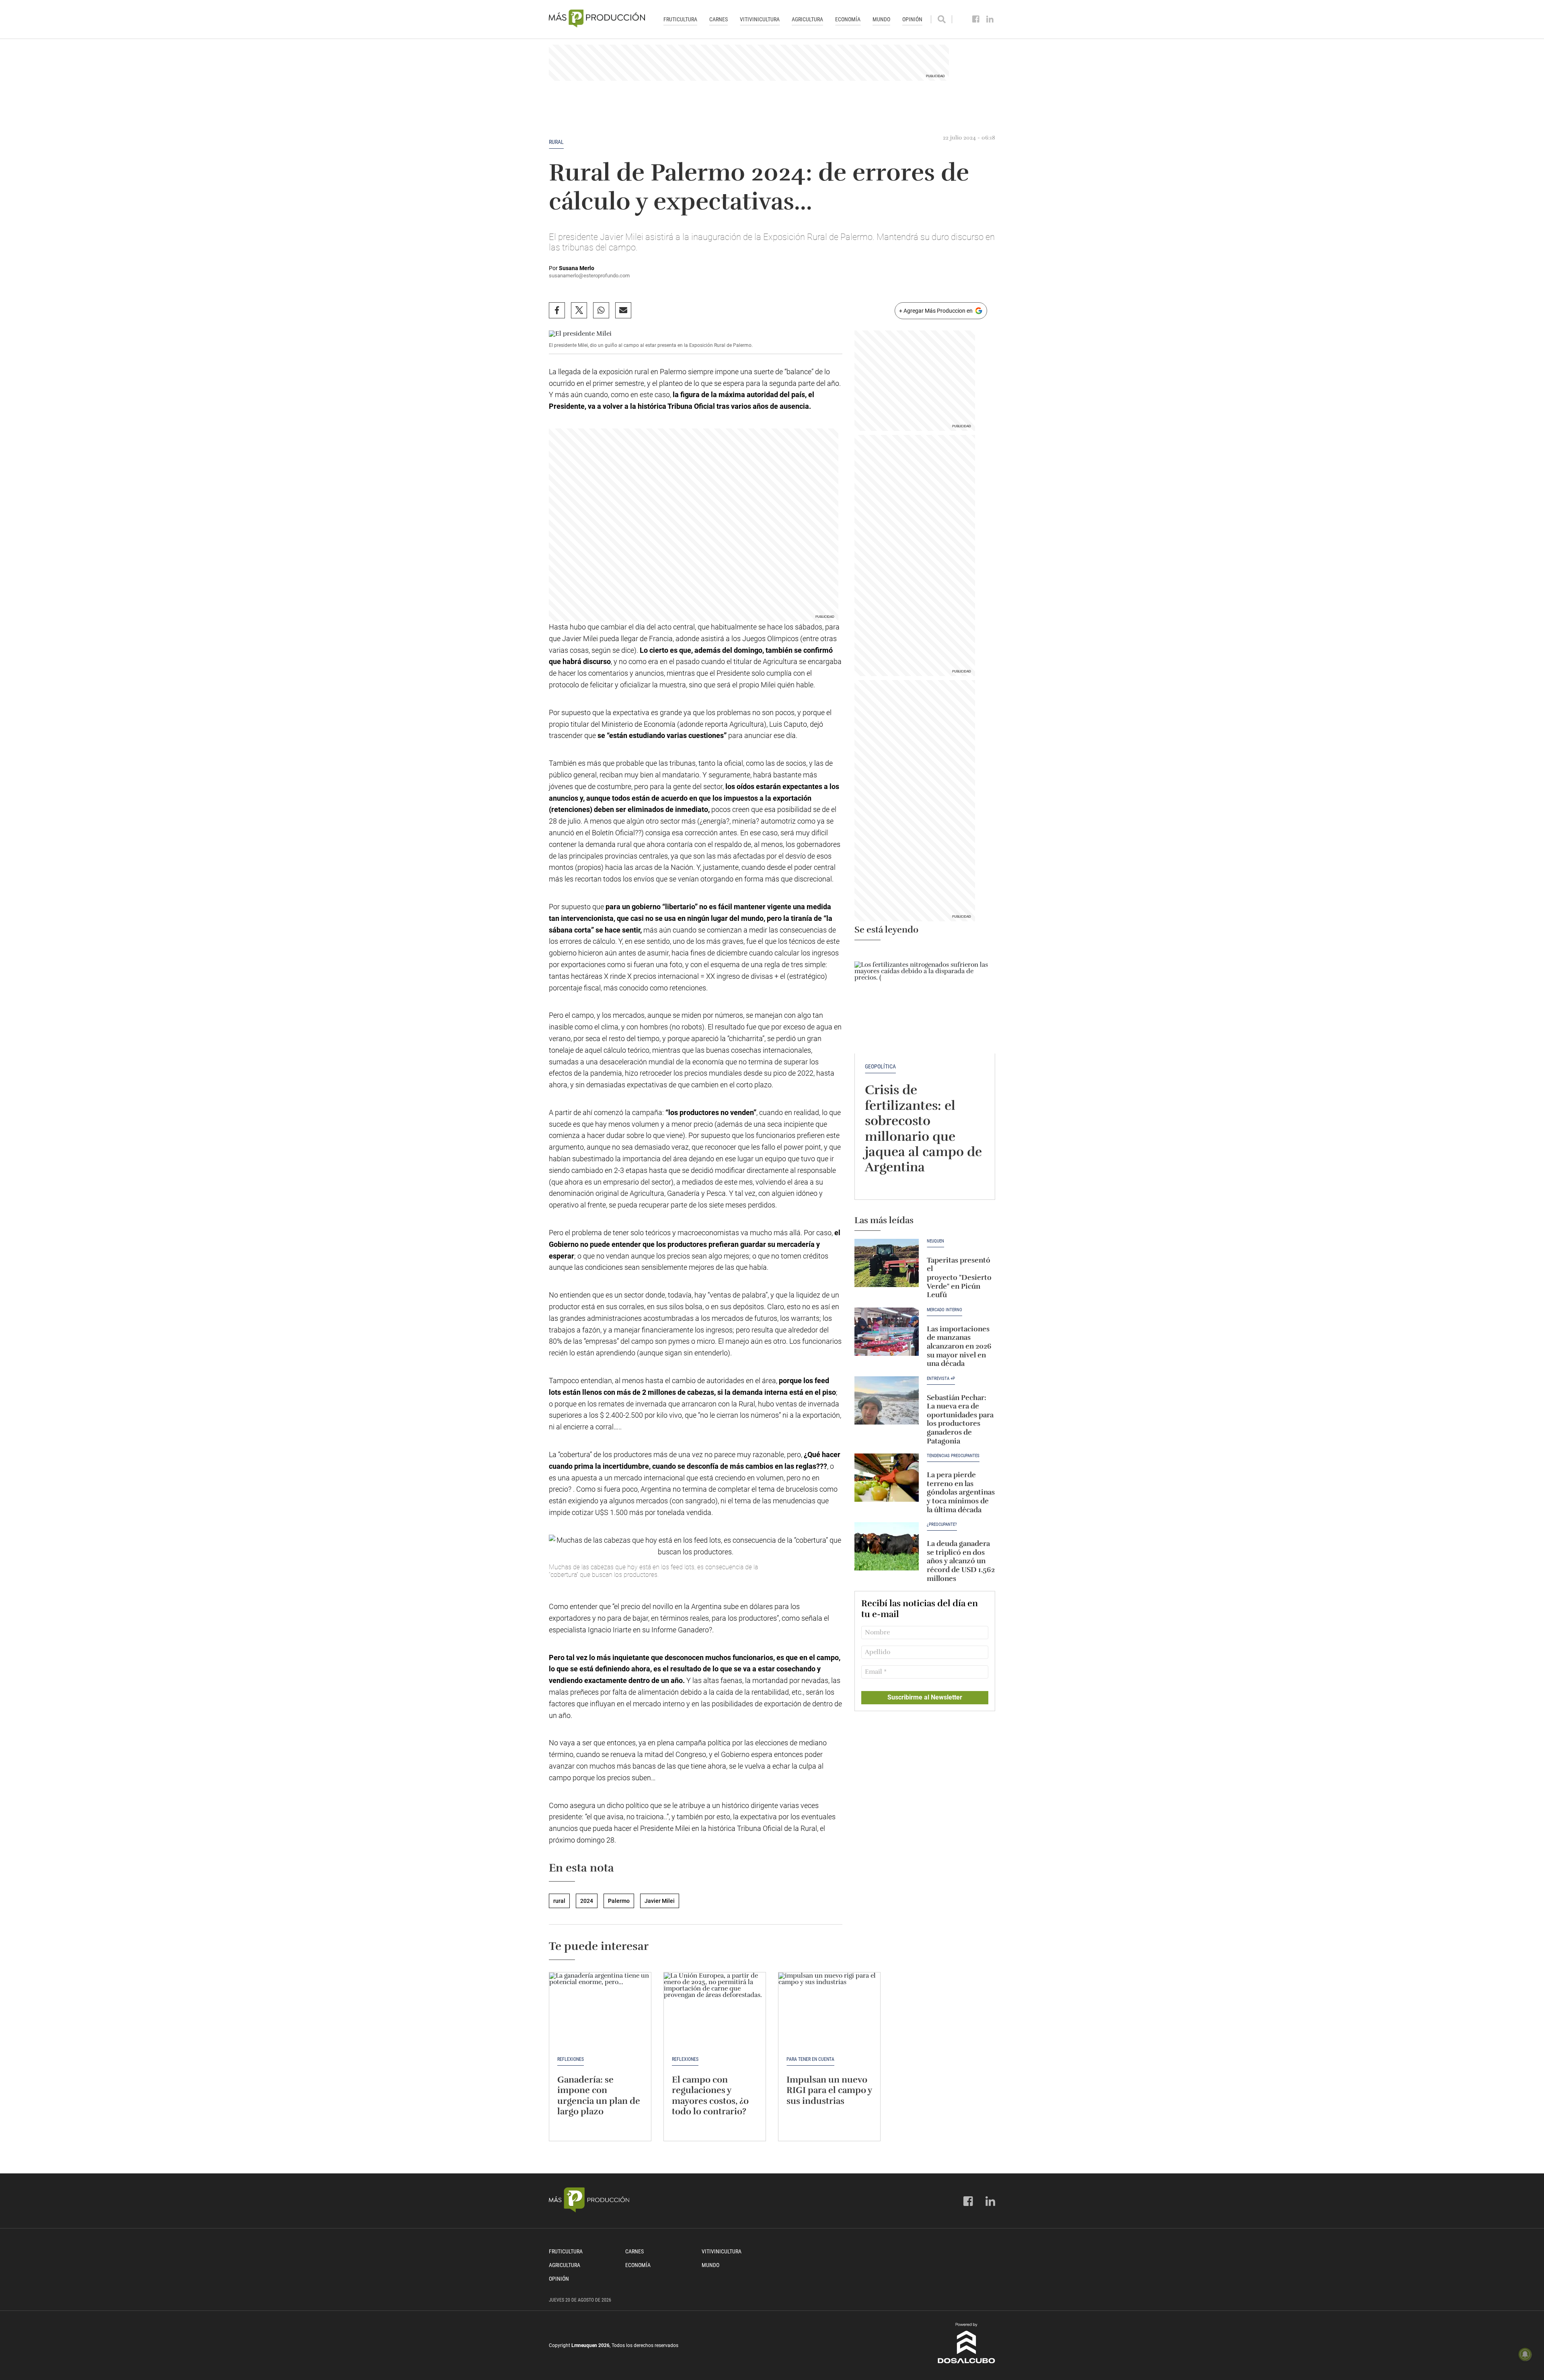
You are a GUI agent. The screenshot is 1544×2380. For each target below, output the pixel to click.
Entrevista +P (941, 1379)
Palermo (619, 1901)
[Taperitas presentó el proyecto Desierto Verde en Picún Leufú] (887, 1263)
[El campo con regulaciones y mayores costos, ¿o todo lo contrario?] (715, 2011)
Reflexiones (571, 2059)
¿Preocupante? (942, 1525)
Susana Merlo (577, 268)
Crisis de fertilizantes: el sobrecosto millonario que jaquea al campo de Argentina (923, 1129)
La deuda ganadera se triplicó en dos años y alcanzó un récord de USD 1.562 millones (961, 1561)
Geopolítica (880, 1066)
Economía (848, 19)
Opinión (912, 19)
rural (556, 142)
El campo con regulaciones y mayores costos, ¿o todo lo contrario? (710, 2095)
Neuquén (935, 1241)
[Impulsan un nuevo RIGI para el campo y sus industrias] (829, 2011)
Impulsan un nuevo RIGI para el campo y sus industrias (829, 2090)
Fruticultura (680, 19)
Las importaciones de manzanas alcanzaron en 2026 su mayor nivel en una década (959, 1346)
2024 (587, 1901)
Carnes (719, 19)
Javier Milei (660, 1901)
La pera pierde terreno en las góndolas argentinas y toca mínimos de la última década (961, 1492)
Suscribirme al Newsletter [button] (925, 1697)
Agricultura (807, 19)
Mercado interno (944, 1310)
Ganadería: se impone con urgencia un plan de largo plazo (599, 2095)
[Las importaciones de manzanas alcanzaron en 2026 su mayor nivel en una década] (887, 1332)
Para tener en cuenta (810, 2059)
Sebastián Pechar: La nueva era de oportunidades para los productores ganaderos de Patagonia (960, 1419)
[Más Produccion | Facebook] (976, 19)
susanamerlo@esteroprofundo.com (589, 276)
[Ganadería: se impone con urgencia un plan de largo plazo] (600, 2011)
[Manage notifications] (1525, 2354)
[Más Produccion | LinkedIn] (990, 19)
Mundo (881, 19)
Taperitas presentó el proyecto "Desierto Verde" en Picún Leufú (959, 1277)
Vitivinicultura (760, 19)
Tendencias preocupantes (953, 1456)
